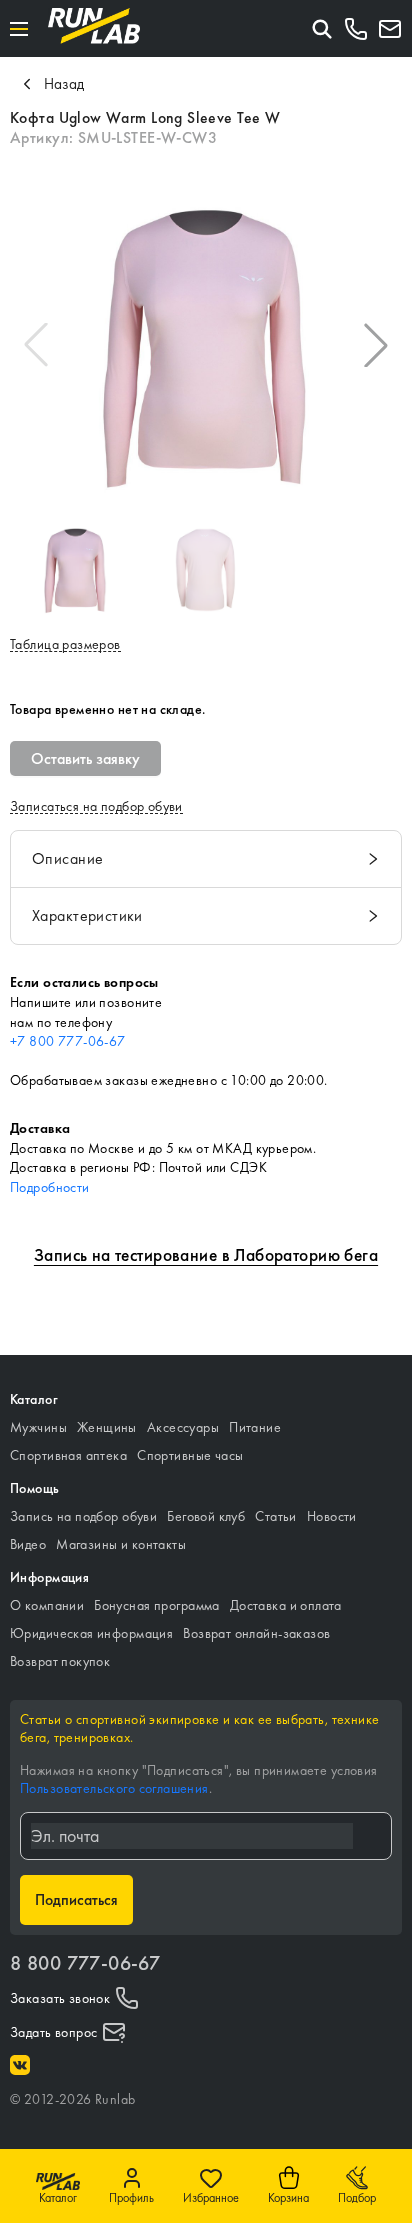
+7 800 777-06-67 (68, 1041)
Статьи (276, 1516)
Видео (28, 1544)
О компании (47, 1605)
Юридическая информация (91, 1633)
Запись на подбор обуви (83, 1516)
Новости (332, 1516)
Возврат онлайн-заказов (256, 1633)
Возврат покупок (60, 1661)
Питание (255, 1427)
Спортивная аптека (68, 1455)
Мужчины (38, 1427)
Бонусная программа (157, 1605)
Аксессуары (183, 1427)
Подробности (50, 1187)
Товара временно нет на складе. (108, 709)
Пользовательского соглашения (114, 1788)
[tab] (206, 859)
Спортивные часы (190, 1455)
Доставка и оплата (286, 1605)
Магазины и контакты (121, 1544)
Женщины (107, 1427)
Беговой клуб (206, 1516)
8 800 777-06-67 (85, 1963)
